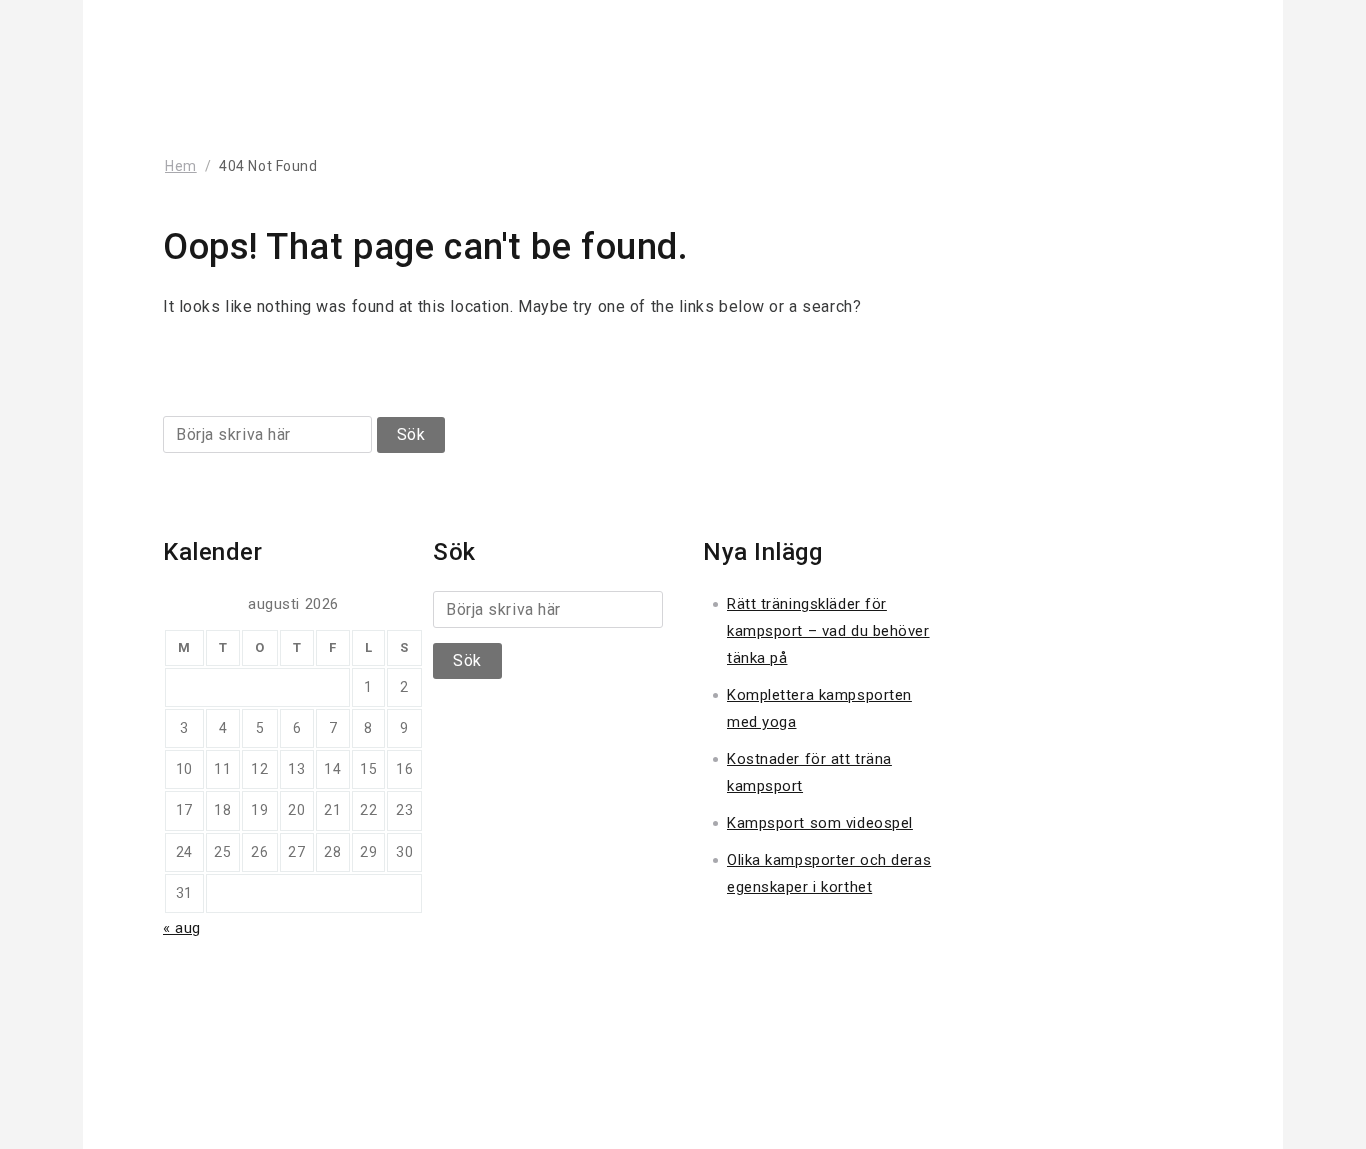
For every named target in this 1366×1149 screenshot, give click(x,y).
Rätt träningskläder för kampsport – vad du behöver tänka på (828, 631)
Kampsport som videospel (820, 823)
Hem (181, 166)
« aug (182, 928)
